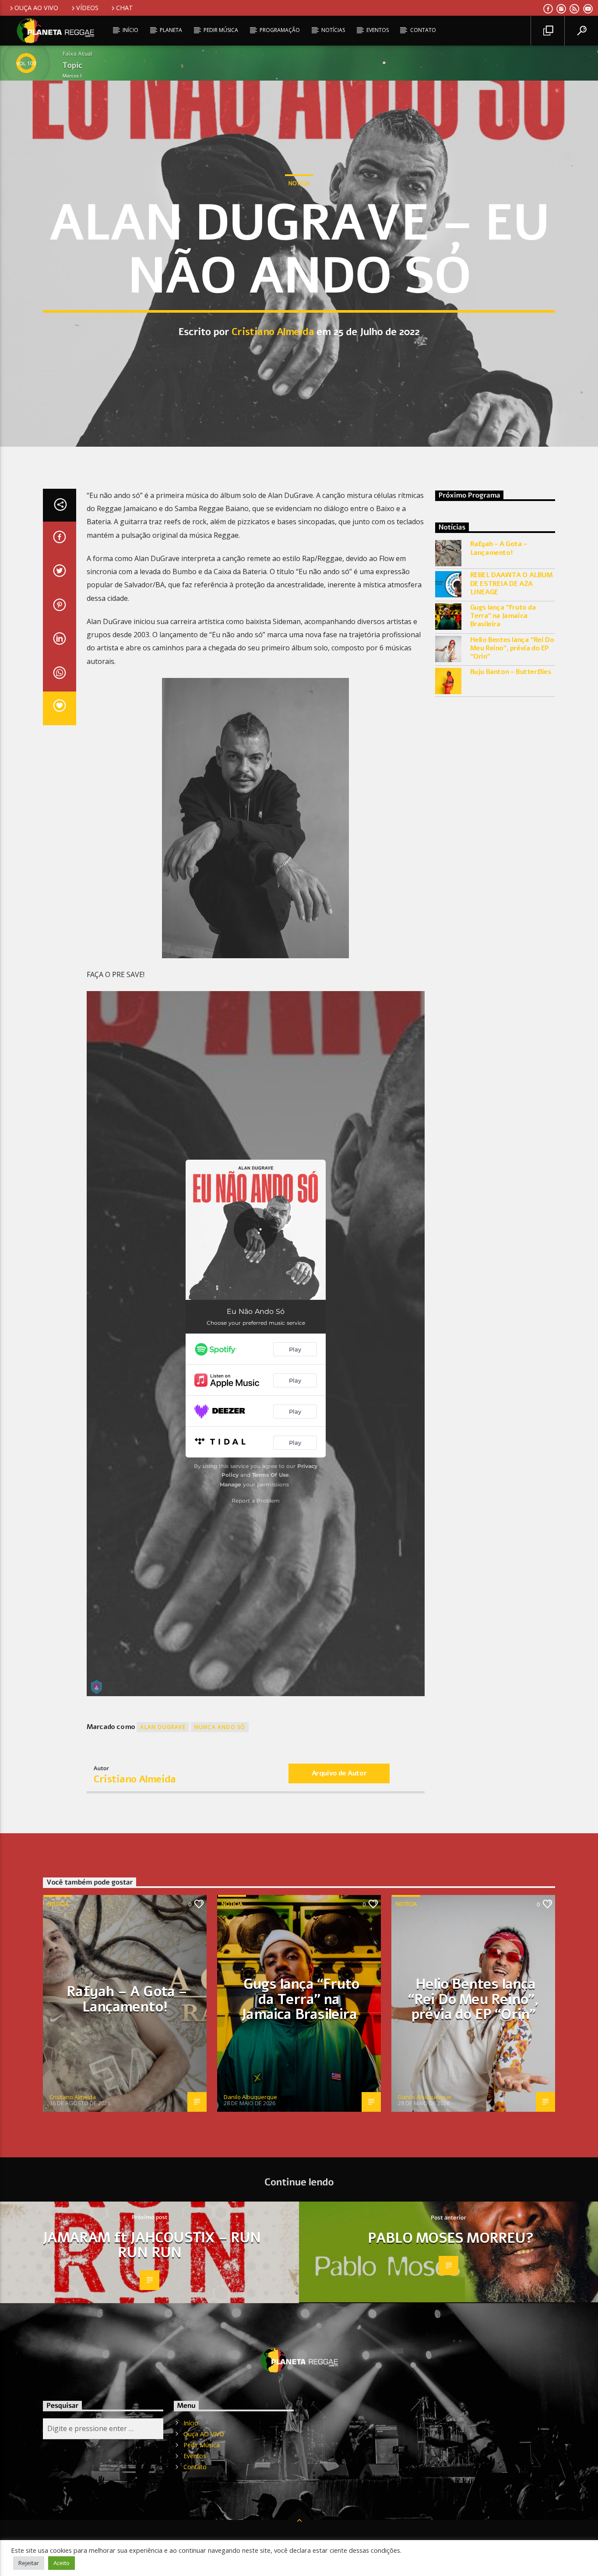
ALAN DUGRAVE (163, 1727)
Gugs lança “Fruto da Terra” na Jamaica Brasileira (503, 616)
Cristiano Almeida (273, 332)
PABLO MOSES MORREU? (451, 2238)
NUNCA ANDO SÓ (220, 1727)
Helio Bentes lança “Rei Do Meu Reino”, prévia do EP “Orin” (512, 649)
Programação (280, 30)
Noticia (299, 183)
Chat (125, 8)
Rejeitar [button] (29, 2563)
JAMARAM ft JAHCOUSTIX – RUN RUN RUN (151, 2245)
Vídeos (87, 8)
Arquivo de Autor (339, 1773)
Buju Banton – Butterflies (511, 672)
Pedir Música (221, 30)
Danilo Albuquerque (250, 2097)
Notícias (333, 30)
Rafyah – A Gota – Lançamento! (499, 548)
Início (130, 30)
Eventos (378, 30)
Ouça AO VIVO (36, 8)
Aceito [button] (62, 2563)
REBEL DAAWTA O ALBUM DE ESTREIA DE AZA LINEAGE (512, 584)
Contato (423, 30)
